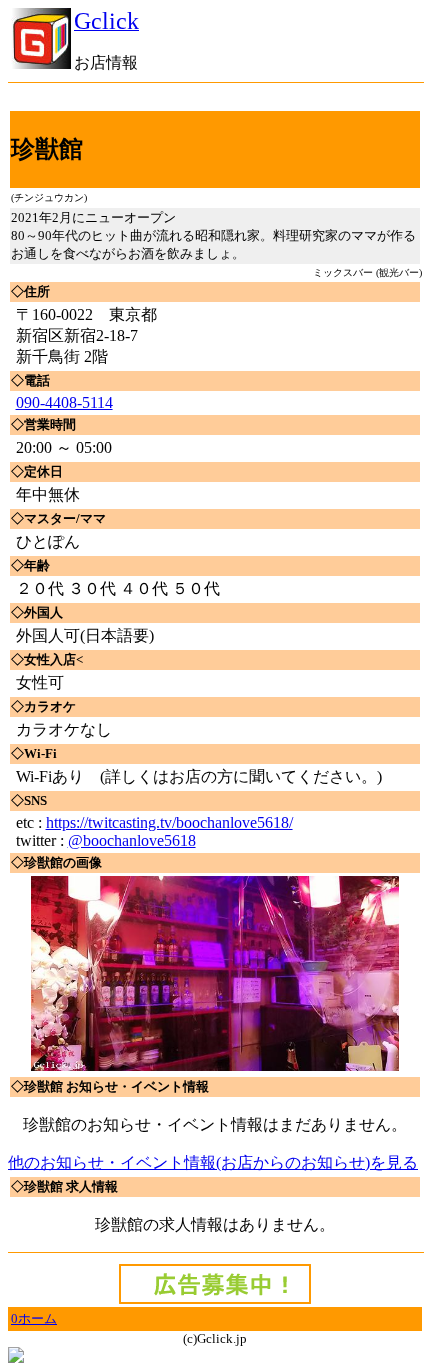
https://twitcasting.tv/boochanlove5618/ (169, 822)
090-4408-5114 (64, 402)
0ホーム (34, 1318)
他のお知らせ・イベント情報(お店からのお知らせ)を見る (213, 1162)
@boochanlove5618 (132, 840)
